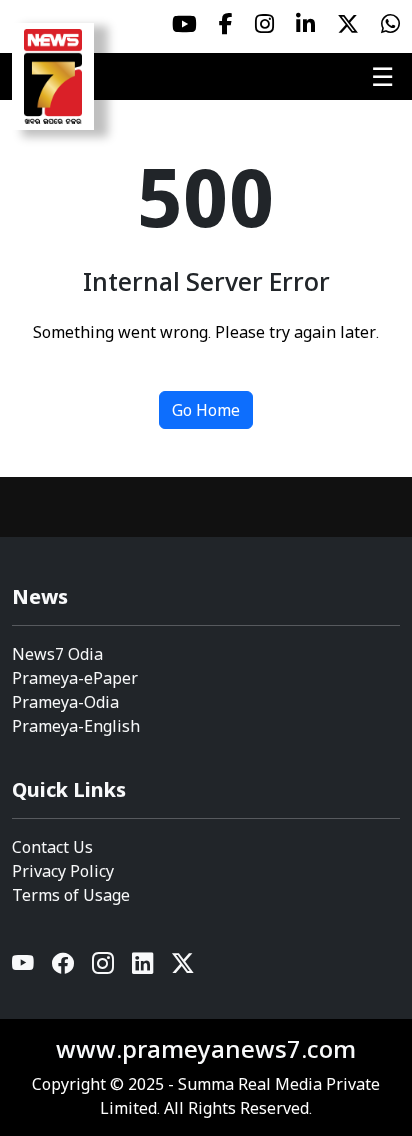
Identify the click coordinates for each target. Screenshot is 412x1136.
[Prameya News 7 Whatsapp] (390, 24)
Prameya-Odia (65, 702)
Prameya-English (76, 726)
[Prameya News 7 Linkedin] (305, 24)
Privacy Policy (63, 871)
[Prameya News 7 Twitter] (348, 24)
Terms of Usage (71, 895)
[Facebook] (64, 967)
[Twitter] (183, 967)
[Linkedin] (144, 967)
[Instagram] (104, 967)
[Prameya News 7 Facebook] (226, 24)
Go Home (206, 410)
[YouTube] (24, 967)
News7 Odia (57, 654)
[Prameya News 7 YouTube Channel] (184, 24)
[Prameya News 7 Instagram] (264, 24)
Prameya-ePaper (75, 678)
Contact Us (52, 847)
